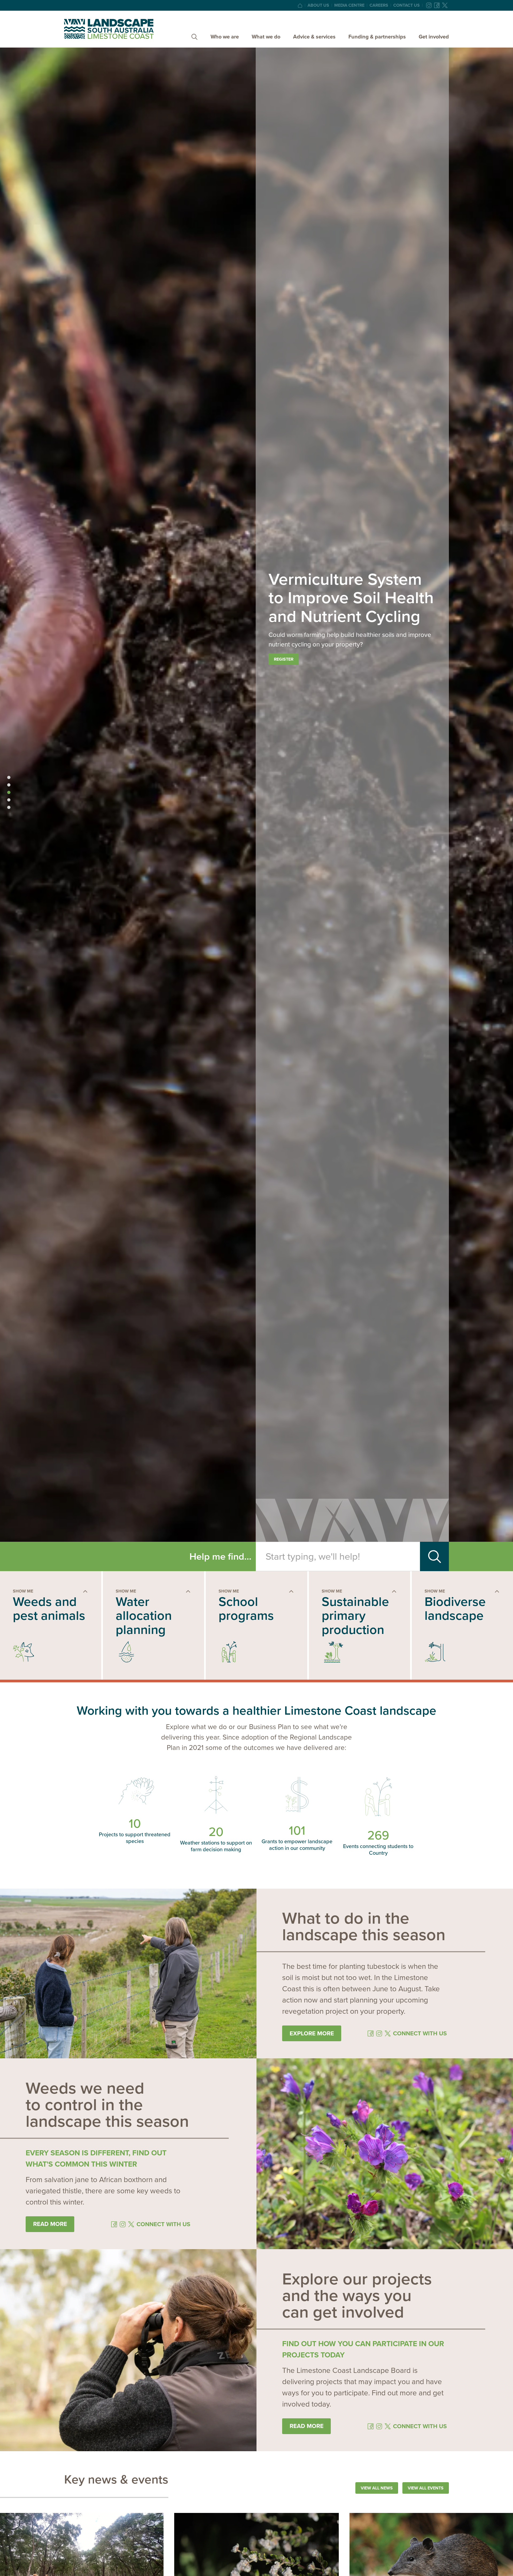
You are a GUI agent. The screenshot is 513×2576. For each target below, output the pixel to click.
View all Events (426, 2488)
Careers (379, 5)
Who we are (225, 37)
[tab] (9, 777)
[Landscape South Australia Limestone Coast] (109, 29)
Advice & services (314, 37)
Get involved (434, 37)
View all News (377, 2488)
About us (318, 5)
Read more (50, 2224)
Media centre (349, 5)
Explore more (312, 2033)
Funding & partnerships (377, 37)
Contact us (407, 5)
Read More (307, 2426)
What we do (266, 37)
